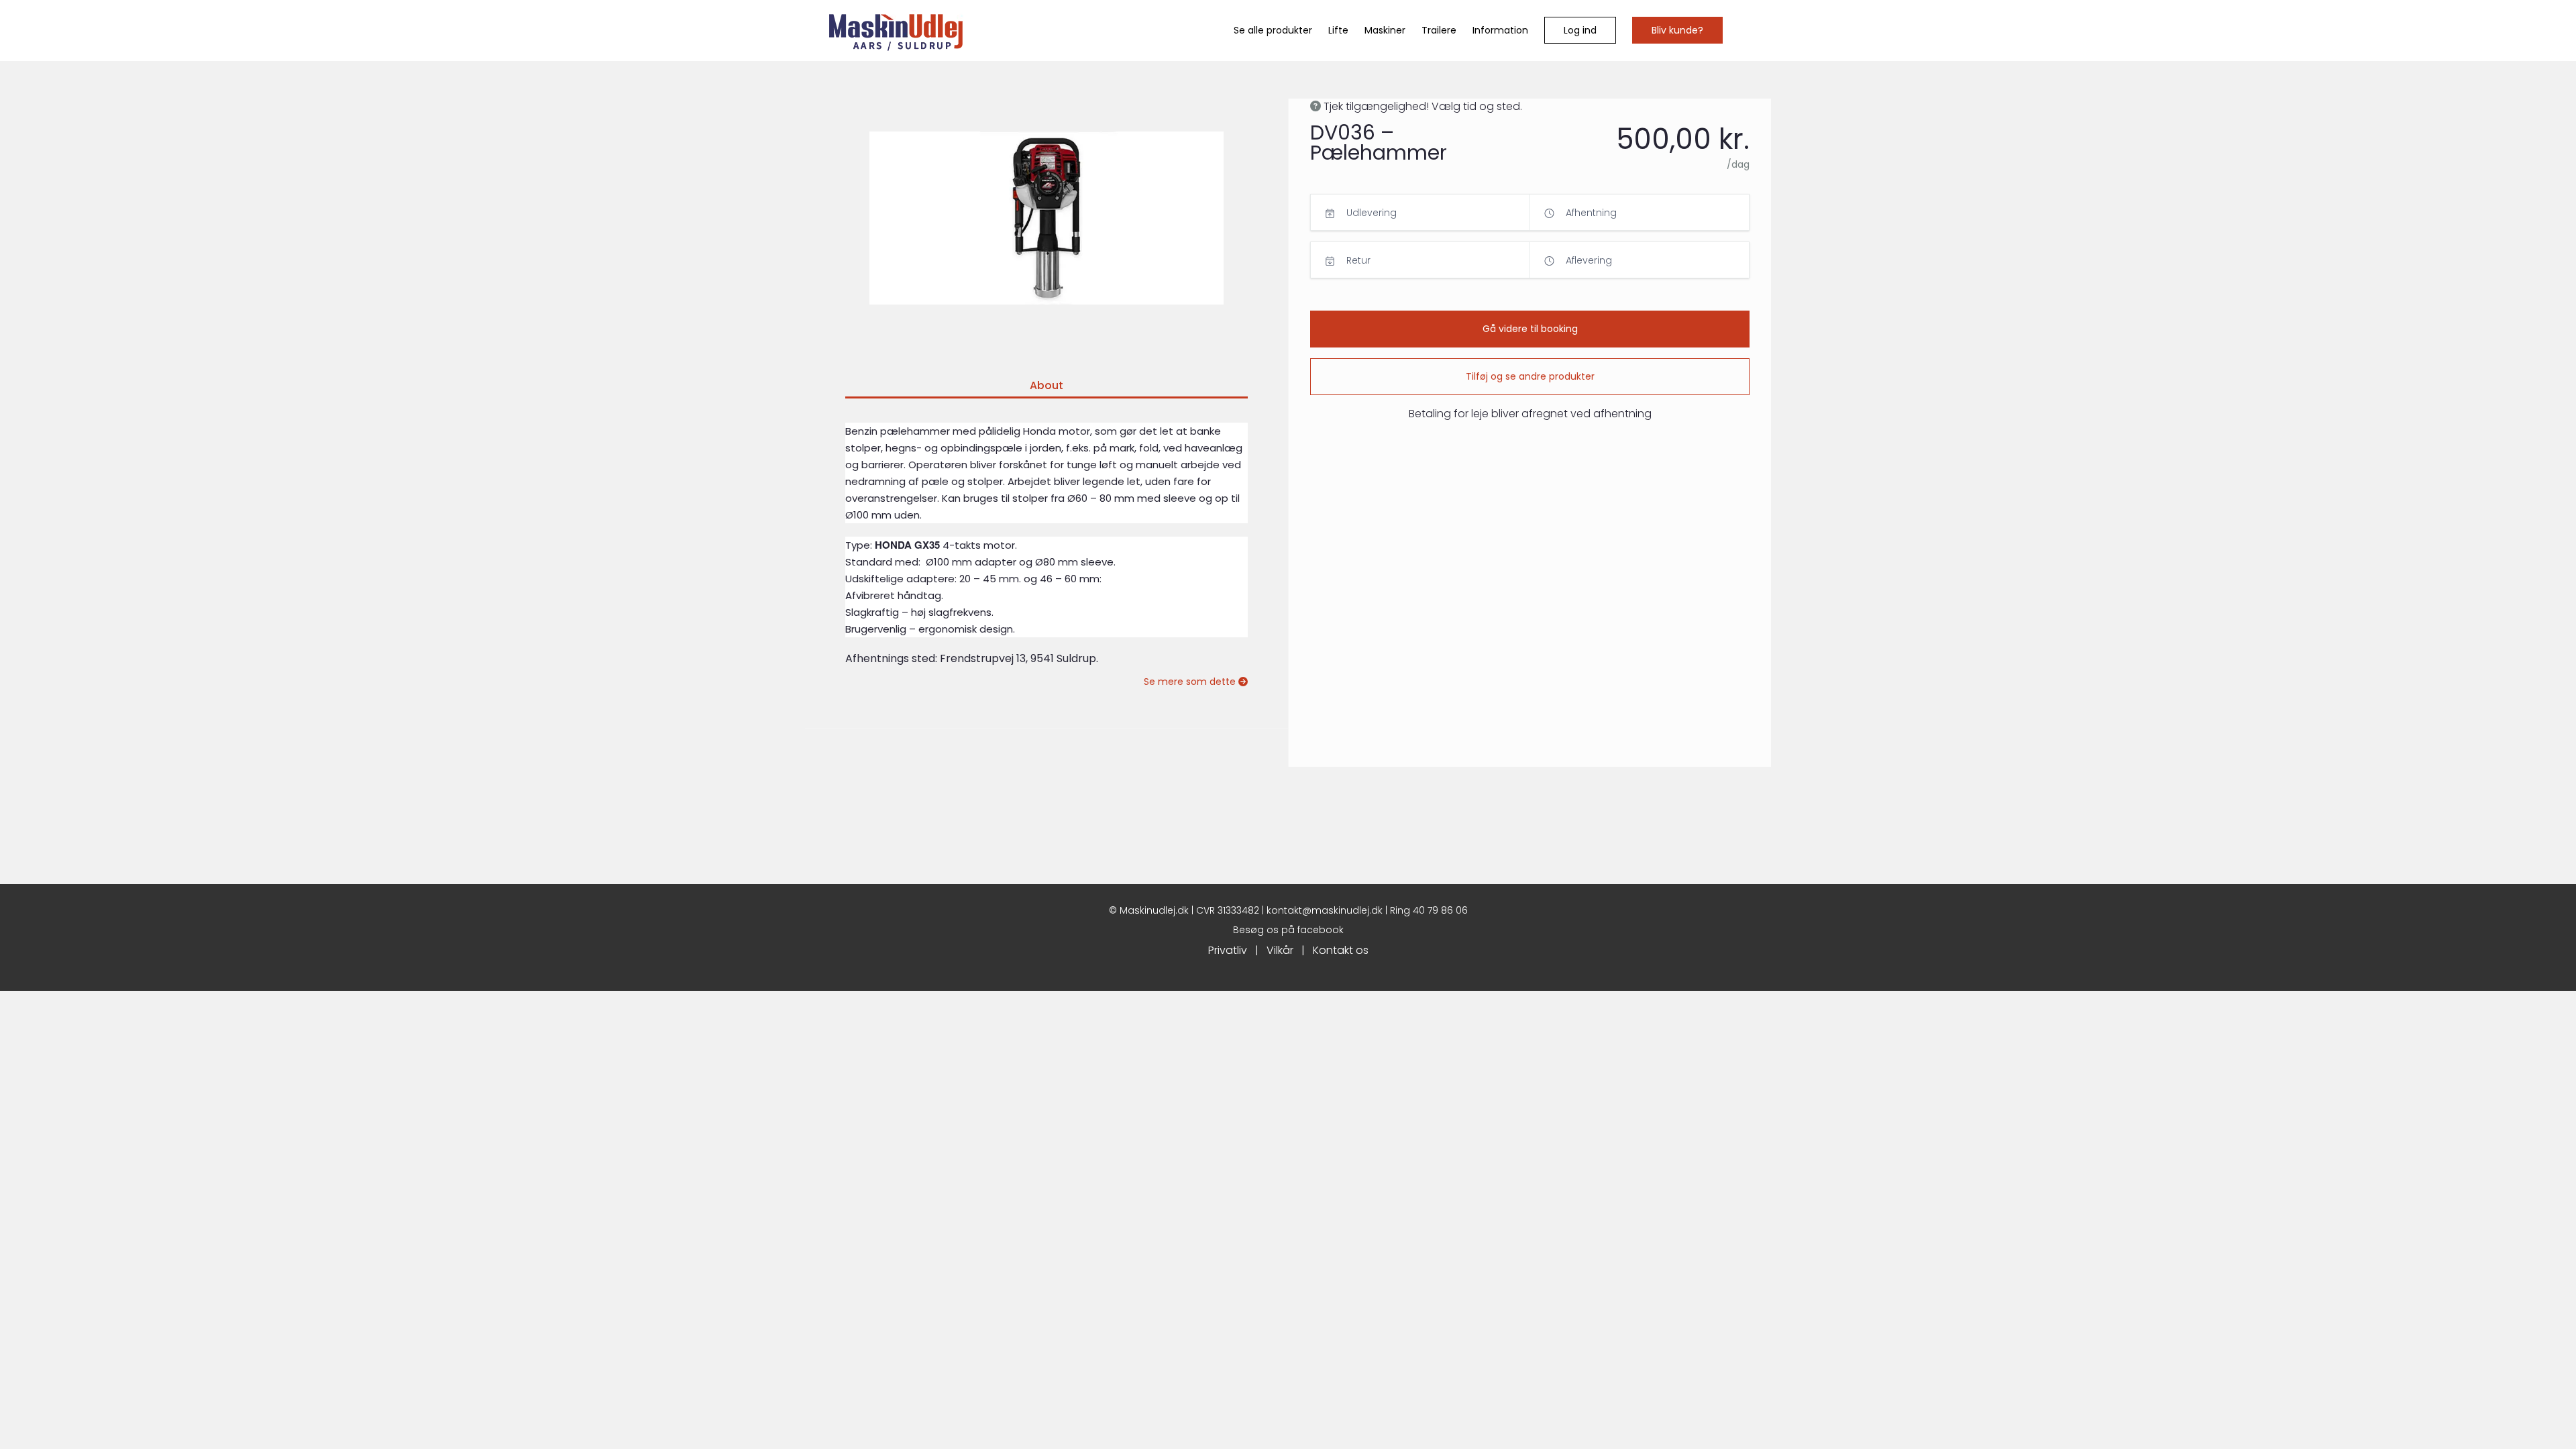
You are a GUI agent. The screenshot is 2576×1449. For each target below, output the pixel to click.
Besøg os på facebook (1288, 930)
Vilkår (1280, 950)
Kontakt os (1341, 950)
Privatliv (1228, 950)
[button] (1580, 30)
